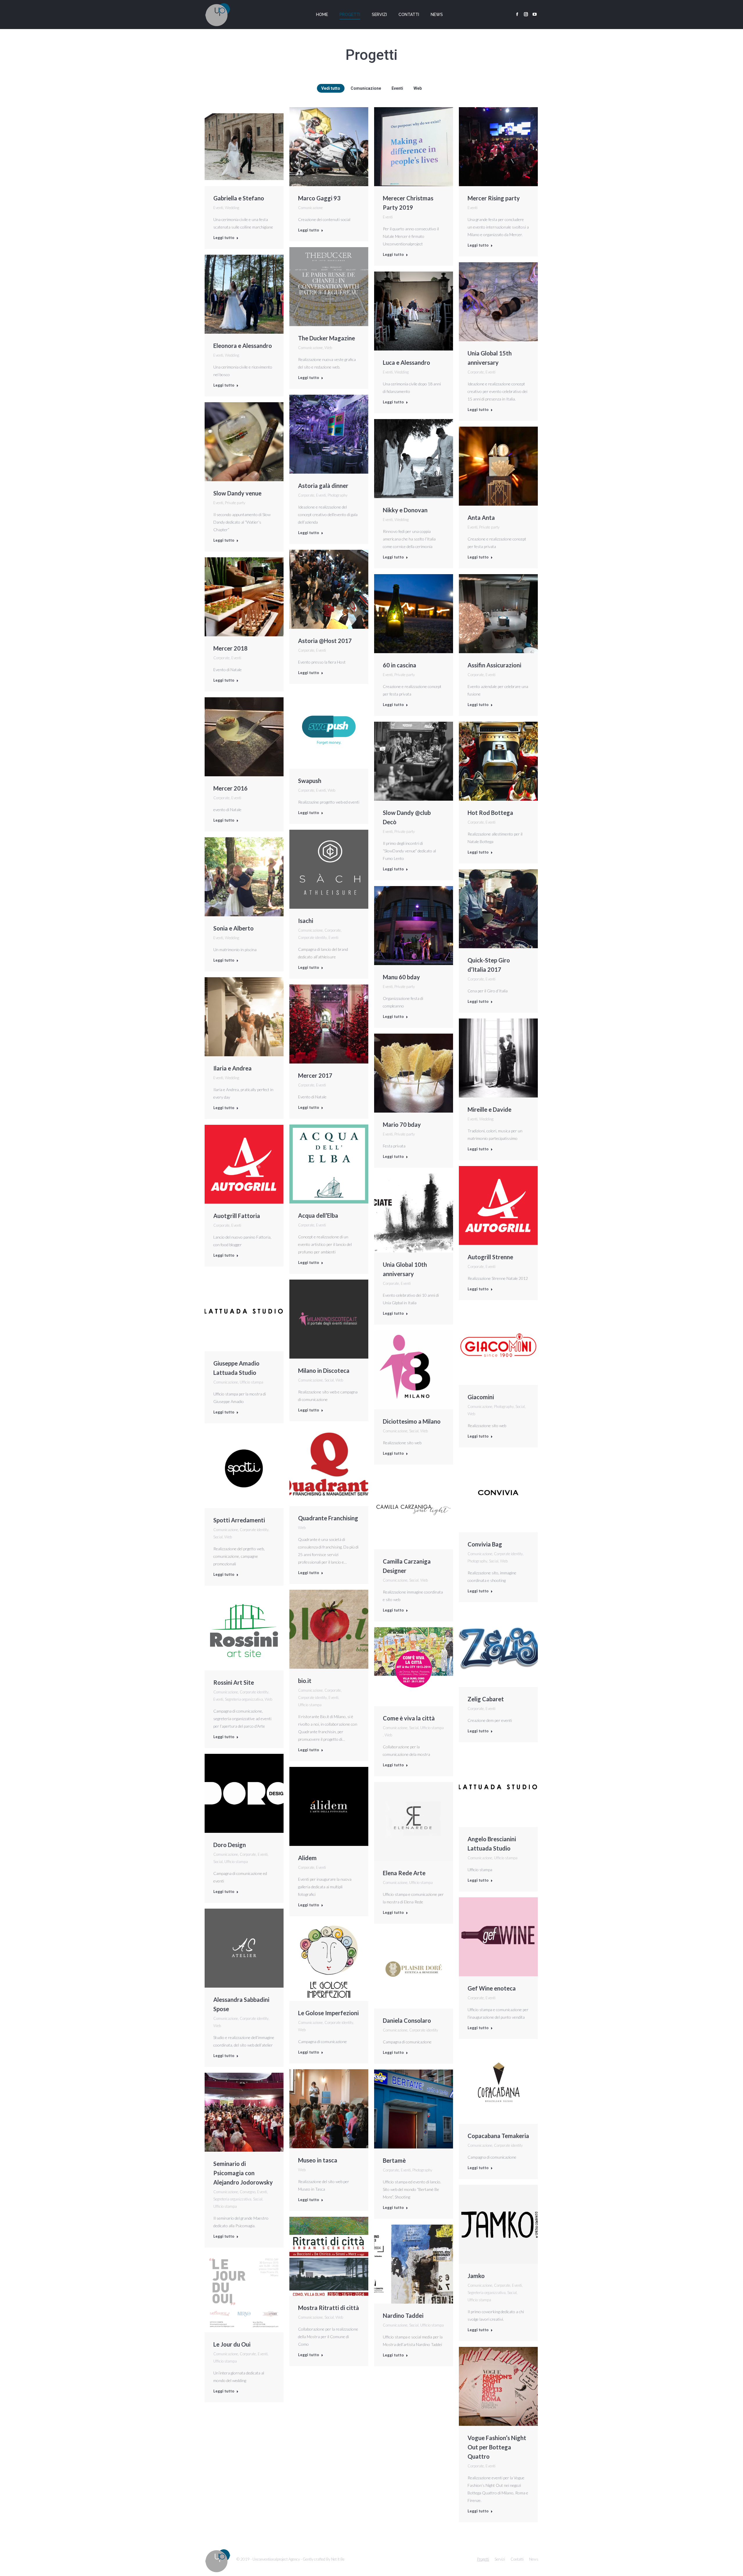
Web (418, 88)
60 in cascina (400, 665)
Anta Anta (481, 518)
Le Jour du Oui (232, 2344)
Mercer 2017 (315, 1075)
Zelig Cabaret (486, 1699)
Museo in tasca (318, 2160)
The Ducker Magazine (327, 338)
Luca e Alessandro (406, 362)
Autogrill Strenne (490, 1257)
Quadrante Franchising (328, 1518)
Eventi (397, 88)
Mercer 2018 (230, 648)
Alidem (307, 1858)
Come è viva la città (409, 1718)
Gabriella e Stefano (239, 198)
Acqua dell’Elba (318, 1215)
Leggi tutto (224, 238)
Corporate (476, 372)
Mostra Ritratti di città (329, 2308)
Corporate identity (312, 937)
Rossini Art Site (234, 1682)
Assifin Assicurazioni (494, 665)
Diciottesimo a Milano (412, 1421)
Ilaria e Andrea (232, 1068)
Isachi (306, 921)
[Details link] (244, 147)
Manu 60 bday (401, 977)
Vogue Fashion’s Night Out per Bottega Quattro (497, 2447)
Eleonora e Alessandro (243, 346)
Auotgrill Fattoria (237, 1216)
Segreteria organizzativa (244, 1699)
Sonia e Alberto (233, 928)
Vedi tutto (331, 88)
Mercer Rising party (494, 198)
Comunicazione (366, 88)
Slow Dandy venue (237, 493)
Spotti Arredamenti (239, 1520)
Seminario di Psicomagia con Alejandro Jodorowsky (243, 2173)
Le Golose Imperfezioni (328, 2013)
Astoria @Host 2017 (325, 641)
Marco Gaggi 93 (319, 198)
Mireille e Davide (489, 1109)
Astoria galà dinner (323, 486)
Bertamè (394, 2160)
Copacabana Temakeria (498, 2136)
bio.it (305, 1681)
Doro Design (230, 1845)
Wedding (232, 208)
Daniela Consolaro (407, 2020)
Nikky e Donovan (405, 510)
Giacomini (481, 1397)
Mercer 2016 (230, 788)
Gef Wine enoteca (492, 1988)
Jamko (476, 2276)
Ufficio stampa (251, 1382)
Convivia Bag (485, 1544)
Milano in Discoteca (324, 1370)
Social (329, 1380)
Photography (338, 495)
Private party (235, 503)
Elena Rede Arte (404, 1873)
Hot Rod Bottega (490, 813)
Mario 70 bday (402, 1124)
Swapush (310, 781)
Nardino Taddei (403, 2315)
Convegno (248, 2192)
